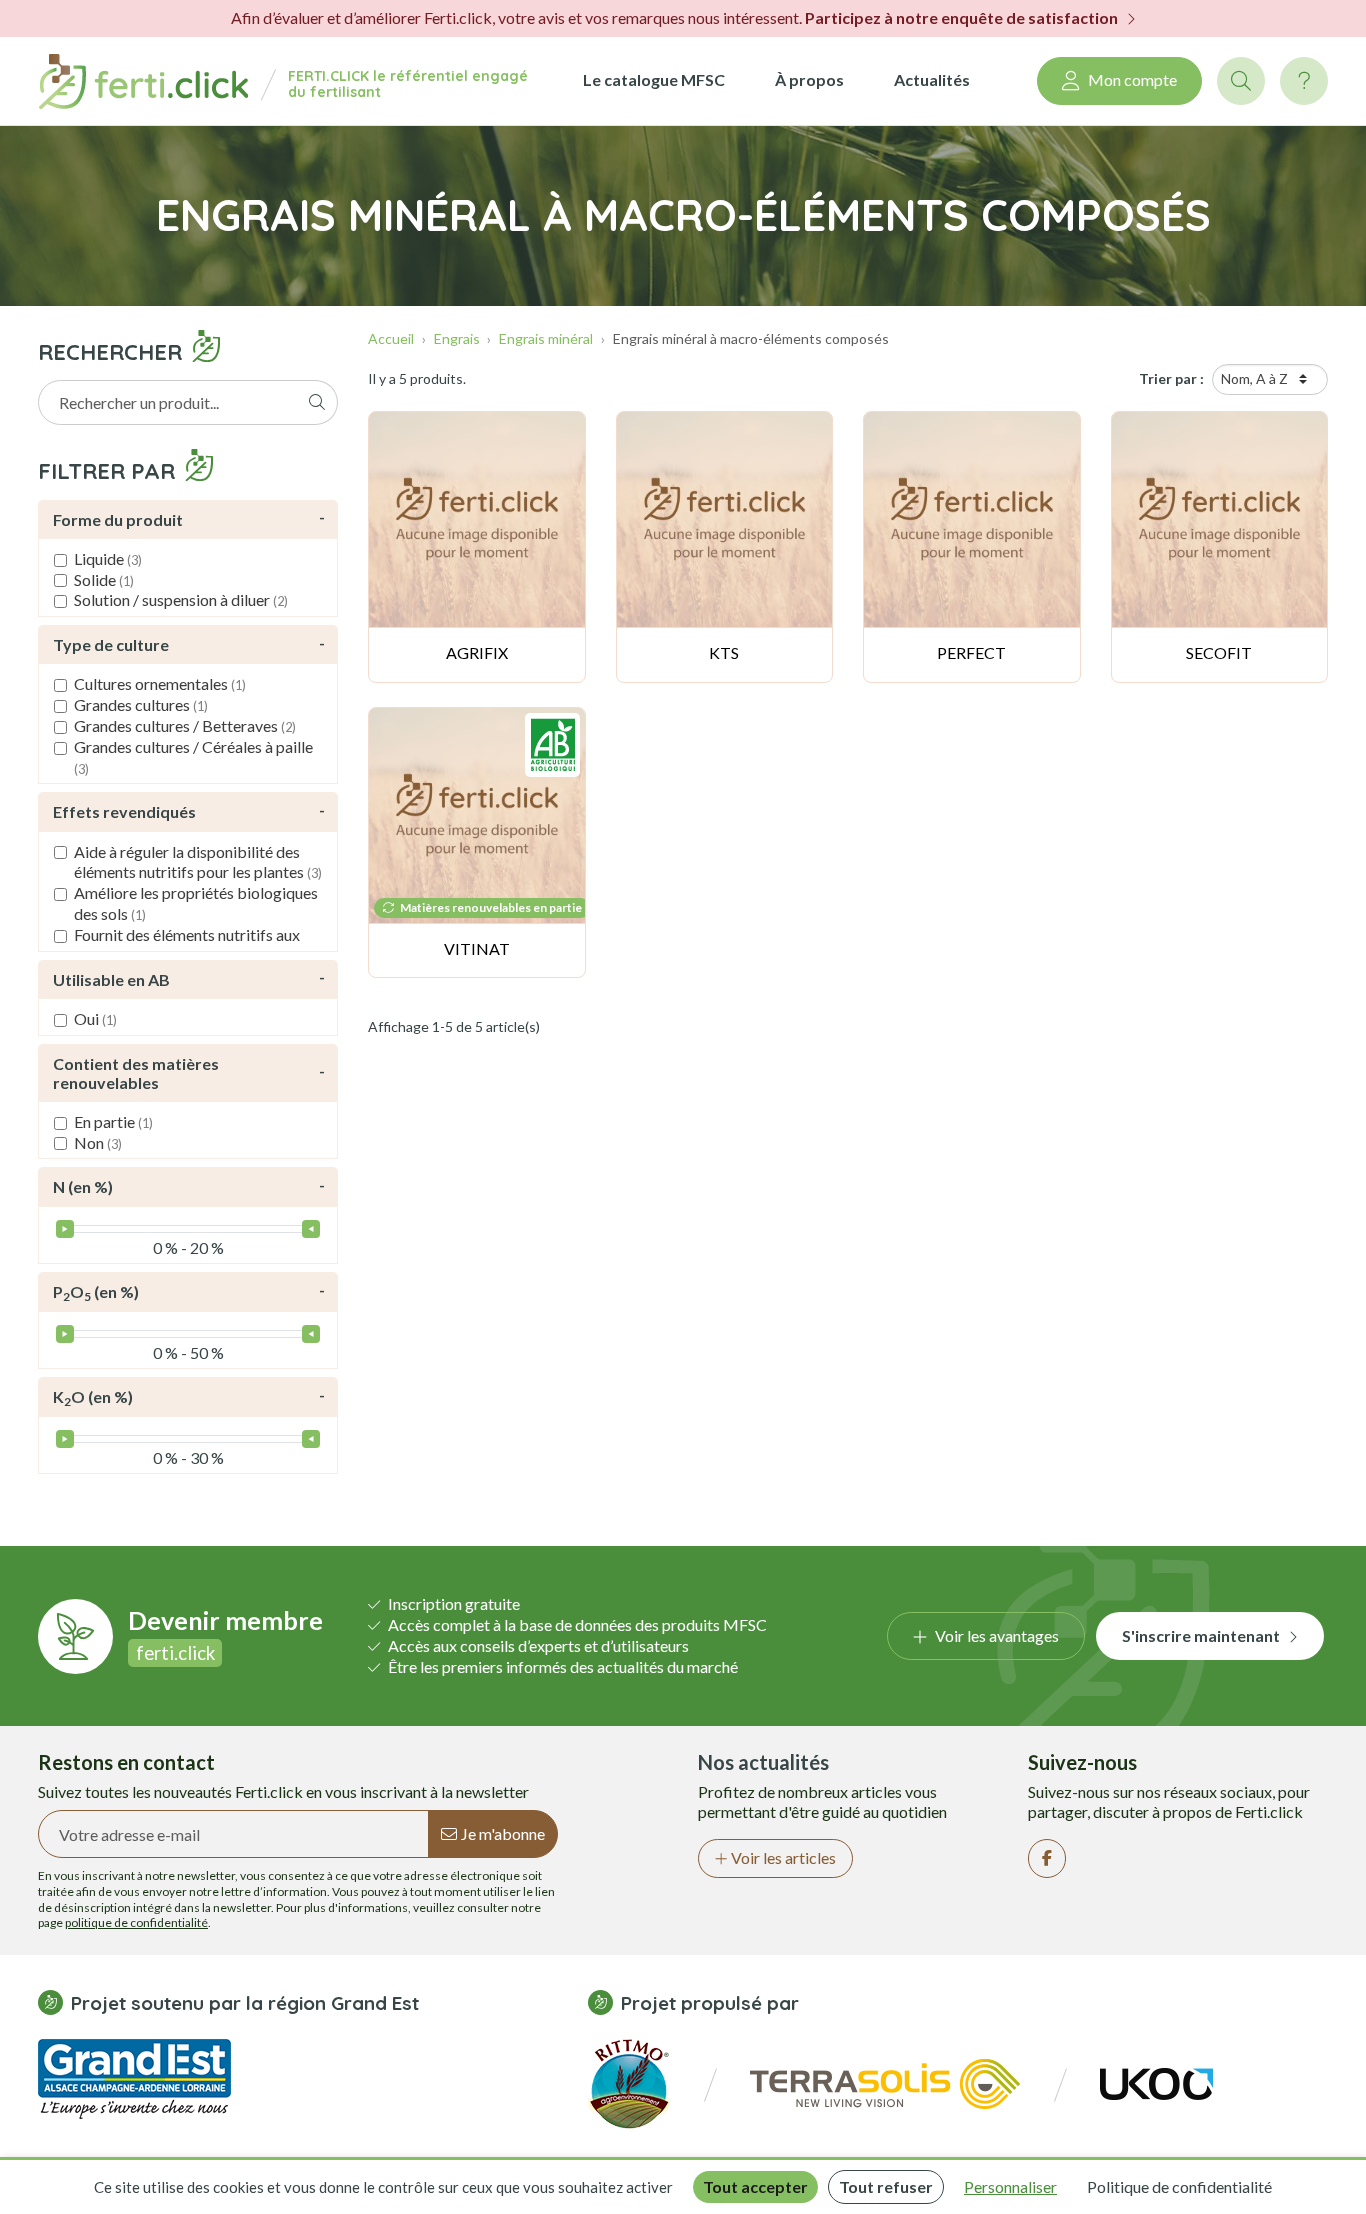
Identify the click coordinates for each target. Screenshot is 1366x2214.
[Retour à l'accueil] (143, 81)
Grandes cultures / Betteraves (185, 725)
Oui (95, 1018)
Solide (104, 579)
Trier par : (1171, 378)
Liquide (108, 558)
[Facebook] (1047, 1858)
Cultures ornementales (160, 683)
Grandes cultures (141, 704)
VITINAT (477, 948)
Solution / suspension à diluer (181, 599)
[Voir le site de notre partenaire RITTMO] (629, 2081)
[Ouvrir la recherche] (1241, 81)
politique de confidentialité (136, 1922)
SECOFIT (1219, 652)
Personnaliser (1010, 2186)
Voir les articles (783, 1857)
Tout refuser (886, 2186)
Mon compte (1132, 79)
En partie (113, 1121)
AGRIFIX (477, 652)
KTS (724, 652)
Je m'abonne (503, 1833)
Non (98, 1142)
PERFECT (971, 652)
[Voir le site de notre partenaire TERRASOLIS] (885, 2081)
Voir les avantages (997, 1635)
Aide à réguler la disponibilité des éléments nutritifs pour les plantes (198, 862)
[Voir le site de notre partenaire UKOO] (1156, 2081)
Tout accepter (755, 2186)
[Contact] (1304, 81)
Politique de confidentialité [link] (1179, 2186)
